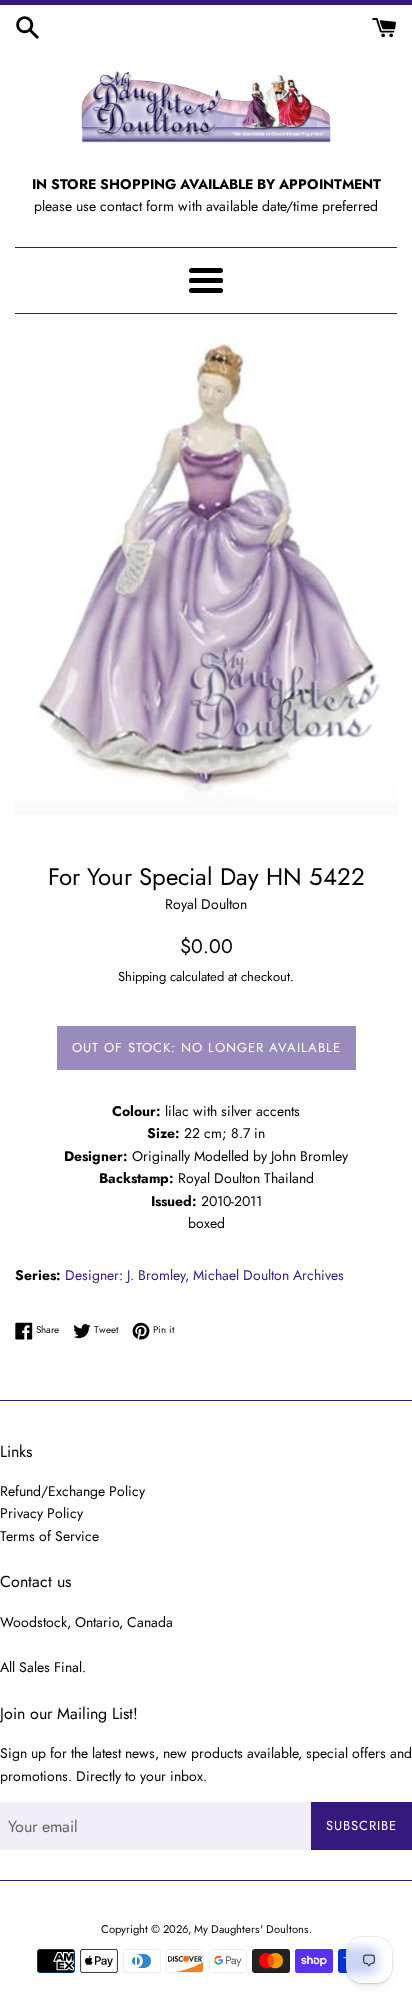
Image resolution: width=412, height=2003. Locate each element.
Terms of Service (49, 1536)
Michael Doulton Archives (268, 1275)
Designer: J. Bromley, (127, 1275)
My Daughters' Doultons (251, 1929)
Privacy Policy (41, 1513)
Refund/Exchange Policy (72, 1491)
